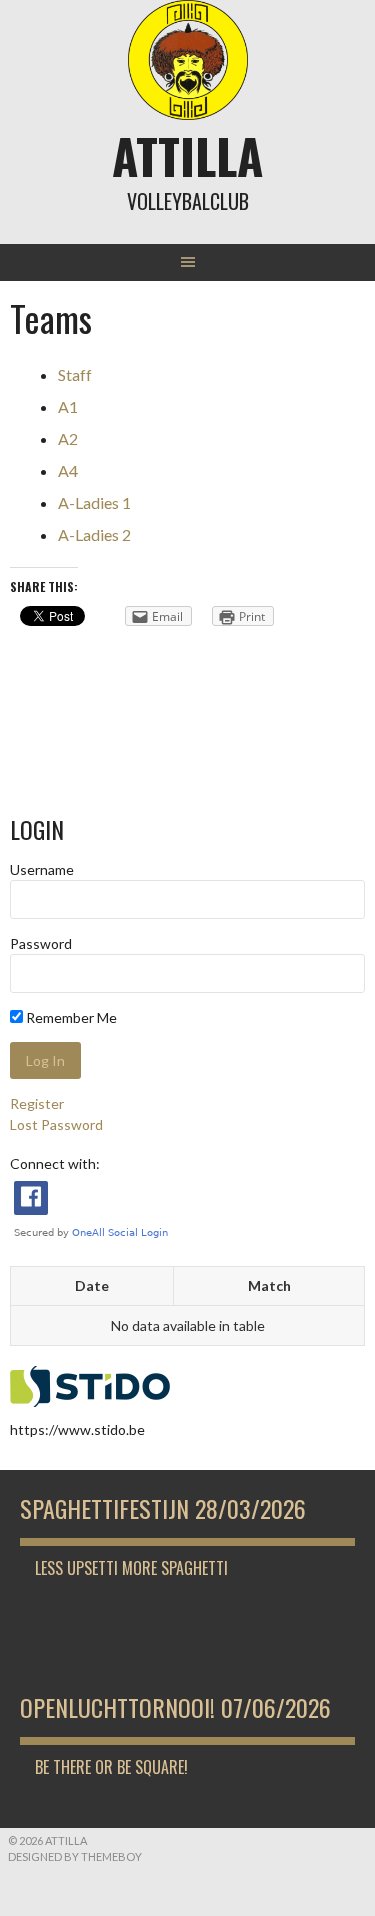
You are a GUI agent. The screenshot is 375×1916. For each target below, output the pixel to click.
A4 (68, 470)
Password (41, 943)
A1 (68, 406)
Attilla (187, 155)
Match (269, 1285)
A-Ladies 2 (94, 534)
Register (37, 1103)
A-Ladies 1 (94, 502)
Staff (75, 374)
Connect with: (55, 1163)
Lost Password (56, 1124)
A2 (68, 438)
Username (42, 869)
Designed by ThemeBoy (75, 1856)
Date (92, 1285)
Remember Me (70, 1017)
